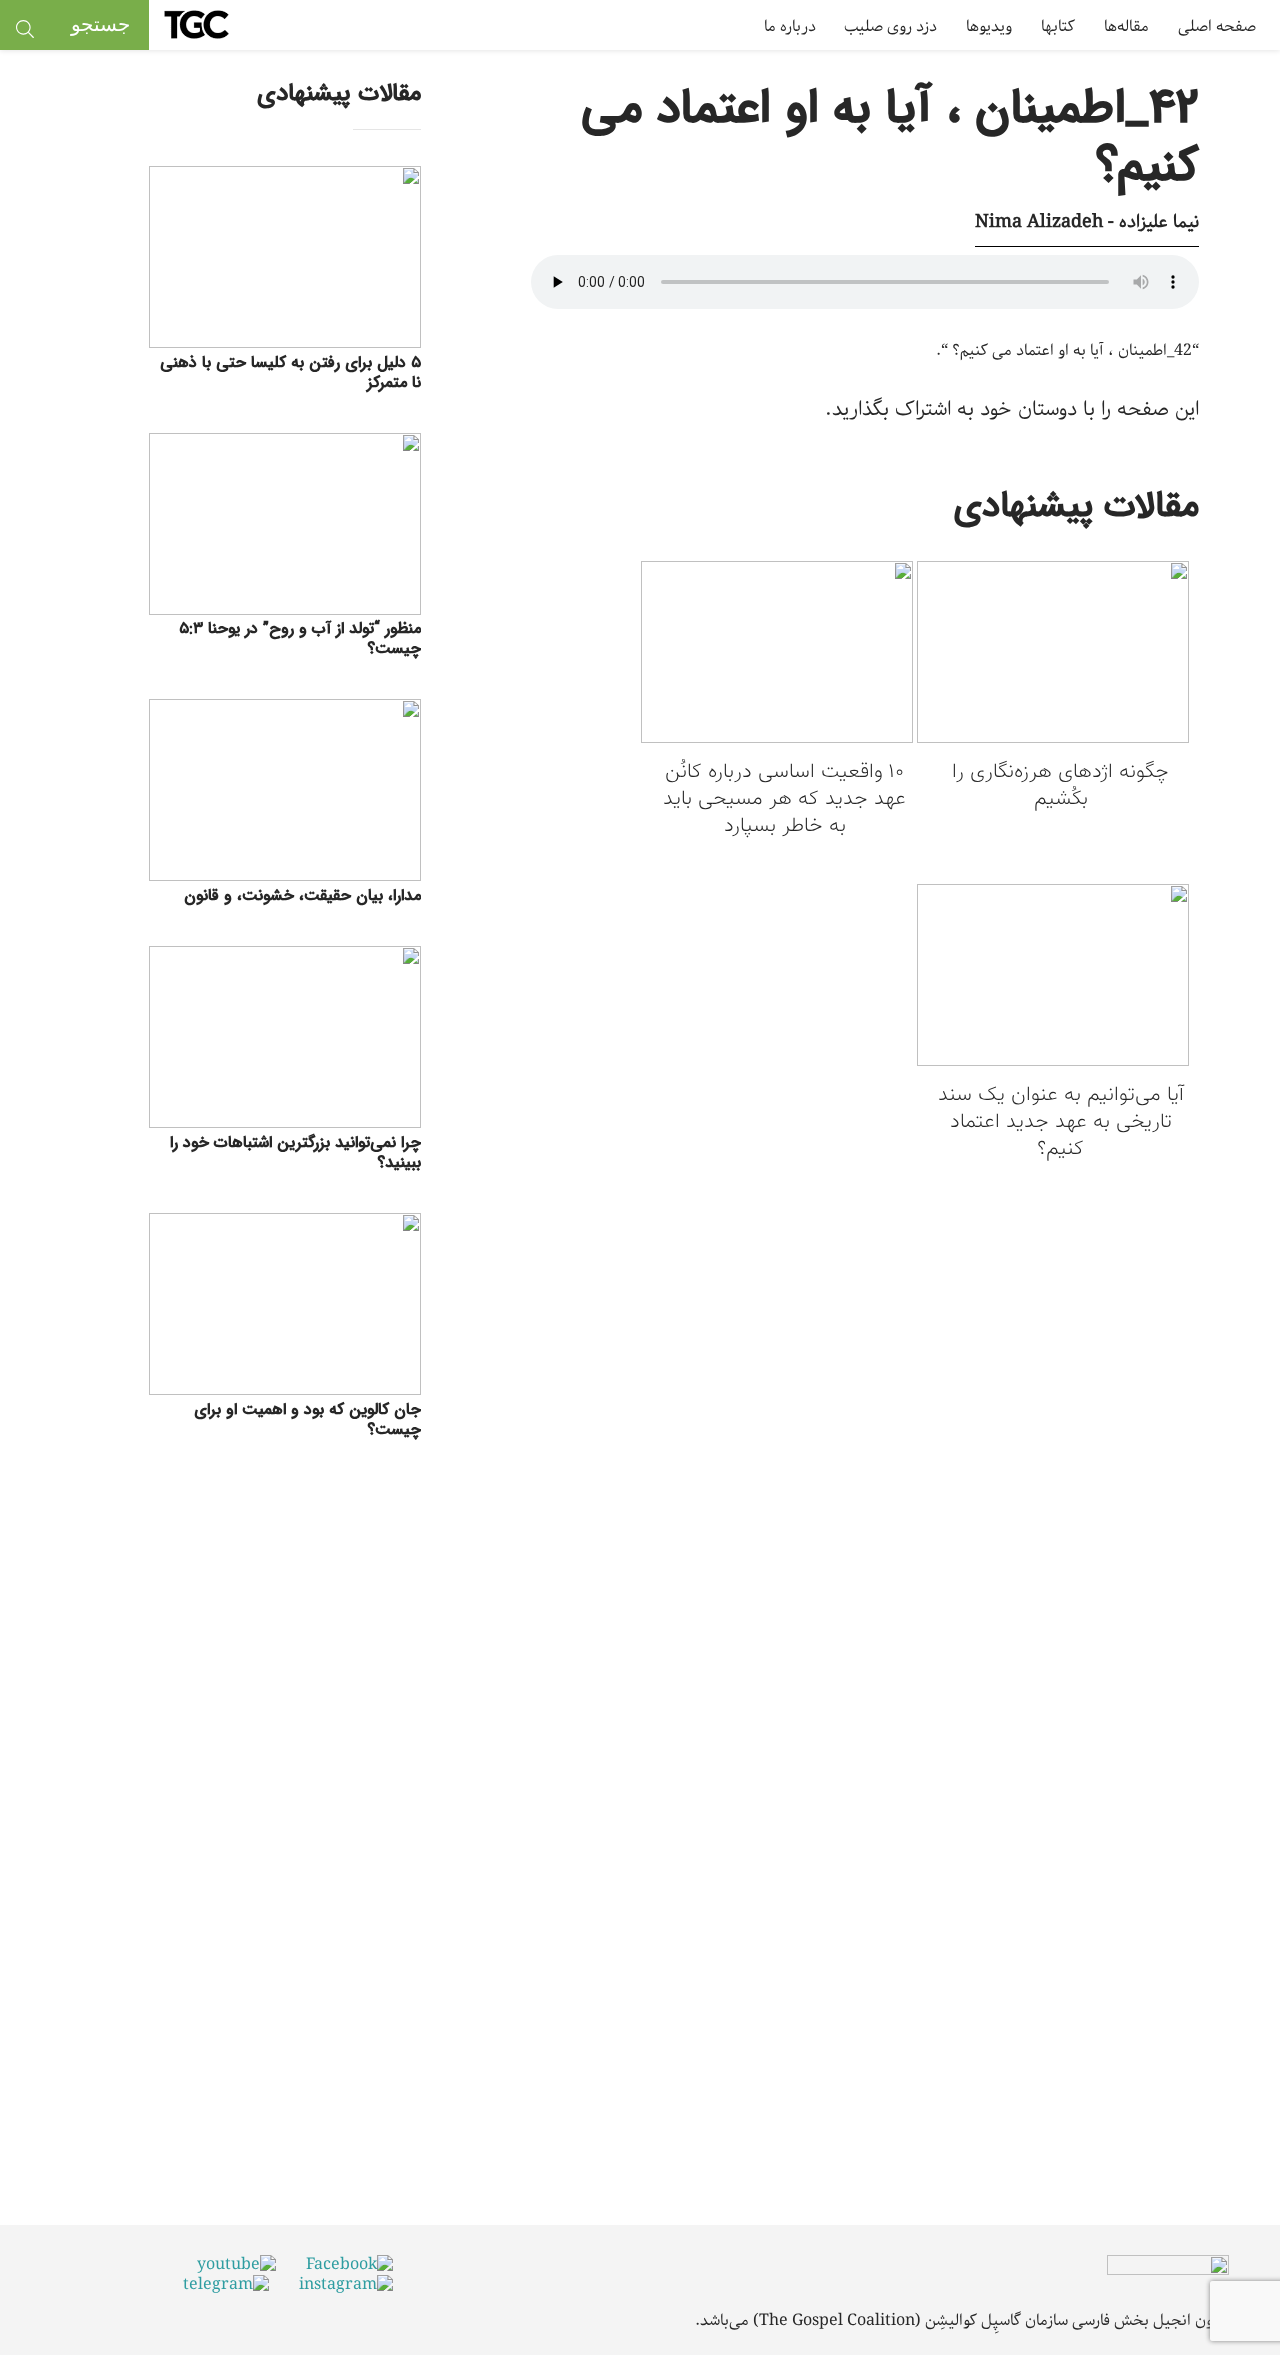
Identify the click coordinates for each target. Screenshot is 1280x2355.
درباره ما (790, 26)
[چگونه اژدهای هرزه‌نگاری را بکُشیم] (1053, 655)
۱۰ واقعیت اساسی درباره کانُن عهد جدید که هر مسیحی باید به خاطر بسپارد (784, 799)
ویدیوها (989, 26)
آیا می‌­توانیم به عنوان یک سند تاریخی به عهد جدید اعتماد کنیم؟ (1061, 1122)
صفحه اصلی (1217, 26)
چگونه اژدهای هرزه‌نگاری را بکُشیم (1060, 786)
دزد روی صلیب (890, 26)
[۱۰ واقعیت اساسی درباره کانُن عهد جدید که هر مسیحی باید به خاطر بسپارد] (777, 655)
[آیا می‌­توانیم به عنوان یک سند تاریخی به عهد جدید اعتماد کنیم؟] (1053, 978)
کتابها (1058, 26)
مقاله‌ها (1126, 26)
